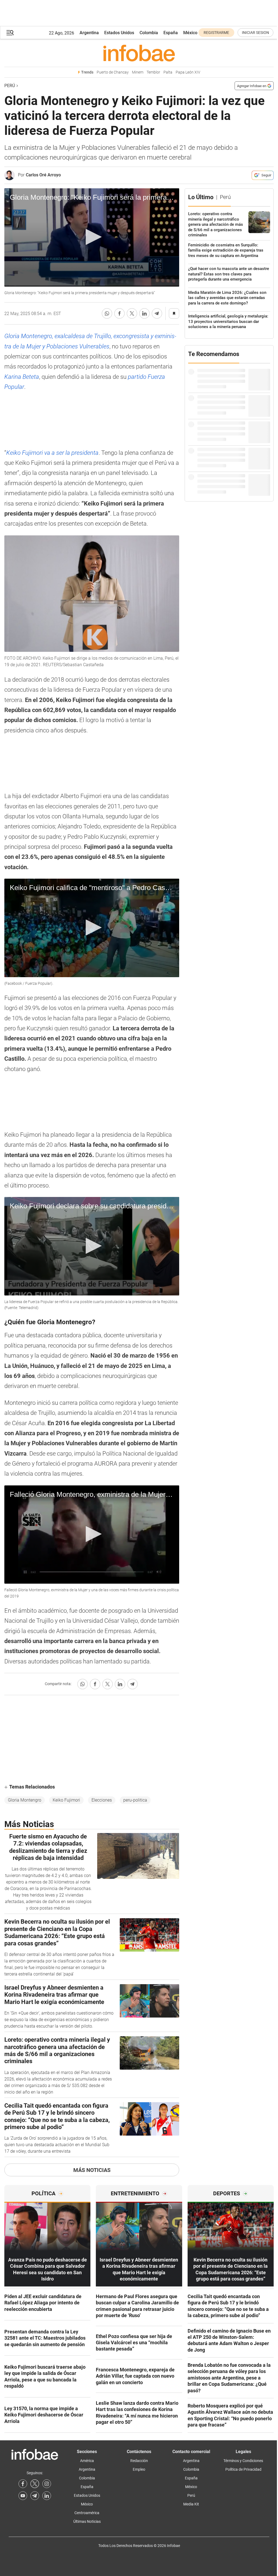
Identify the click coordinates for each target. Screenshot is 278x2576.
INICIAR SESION (255, 33)
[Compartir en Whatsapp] (107, 313)
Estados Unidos (119, 33)
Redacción (139, 2461)
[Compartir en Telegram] (157, 313)
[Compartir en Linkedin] (144, 313)
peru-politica (135, 1800)
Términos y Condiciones (243, 2461)
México (190, 33)
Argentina (89, 33)
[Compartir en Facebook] (119, 313)
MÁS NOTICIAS (92, 2170)
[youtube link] (23, 2496)
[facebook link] (23, 2484)
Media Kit (191, 2504)
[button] (10, 33)
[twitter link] (35, 2484)
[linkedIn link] (47, 2496)
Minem (138, 72)
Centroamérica (87, 2513)
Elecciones (102, 1800)
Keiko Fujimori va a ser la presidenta (52, 453)
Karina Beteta (22, 377)
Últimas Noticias (87, 2521)
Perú (10, 86)
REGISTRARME (216, 33)
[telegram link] (35, 2496)
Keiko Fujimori (66, 1800)
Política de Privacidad (243, 2469)
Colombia (149, 33)
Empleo (139, 2469)
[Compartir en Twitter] (132, 313)
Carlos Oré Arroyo (43, 175)
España (171, 33)
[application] (92, 237)
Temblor (153, 72)
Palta (168, 72)
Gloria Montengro (25, 1800)
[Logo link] (139, 53)
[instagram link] (47, 2484)
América (87, 2461)
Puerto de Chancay (113, 72)
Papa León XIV (188, 72)
